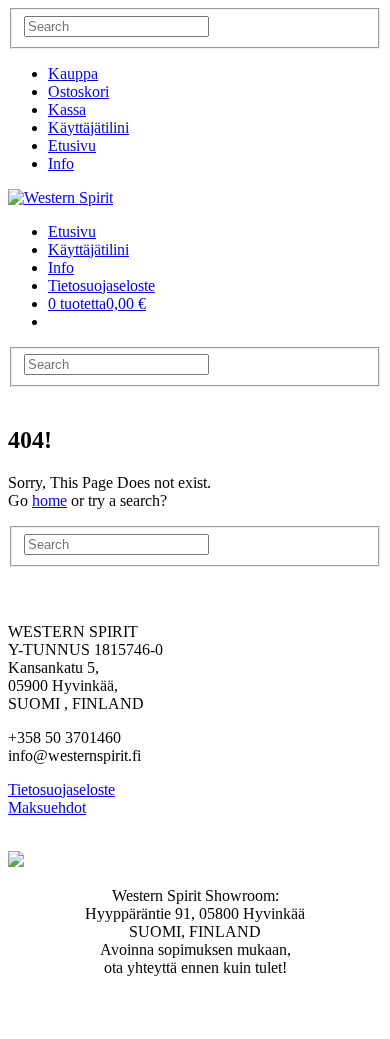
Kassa (67, 109)
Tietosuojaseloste (101, 285)
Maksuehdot (47, 807)
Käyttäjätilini (88, 127)
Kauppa (73, 73)
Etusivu (72, 145)
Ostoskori (78, 91)
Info (61, 163)
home (49, 500)
